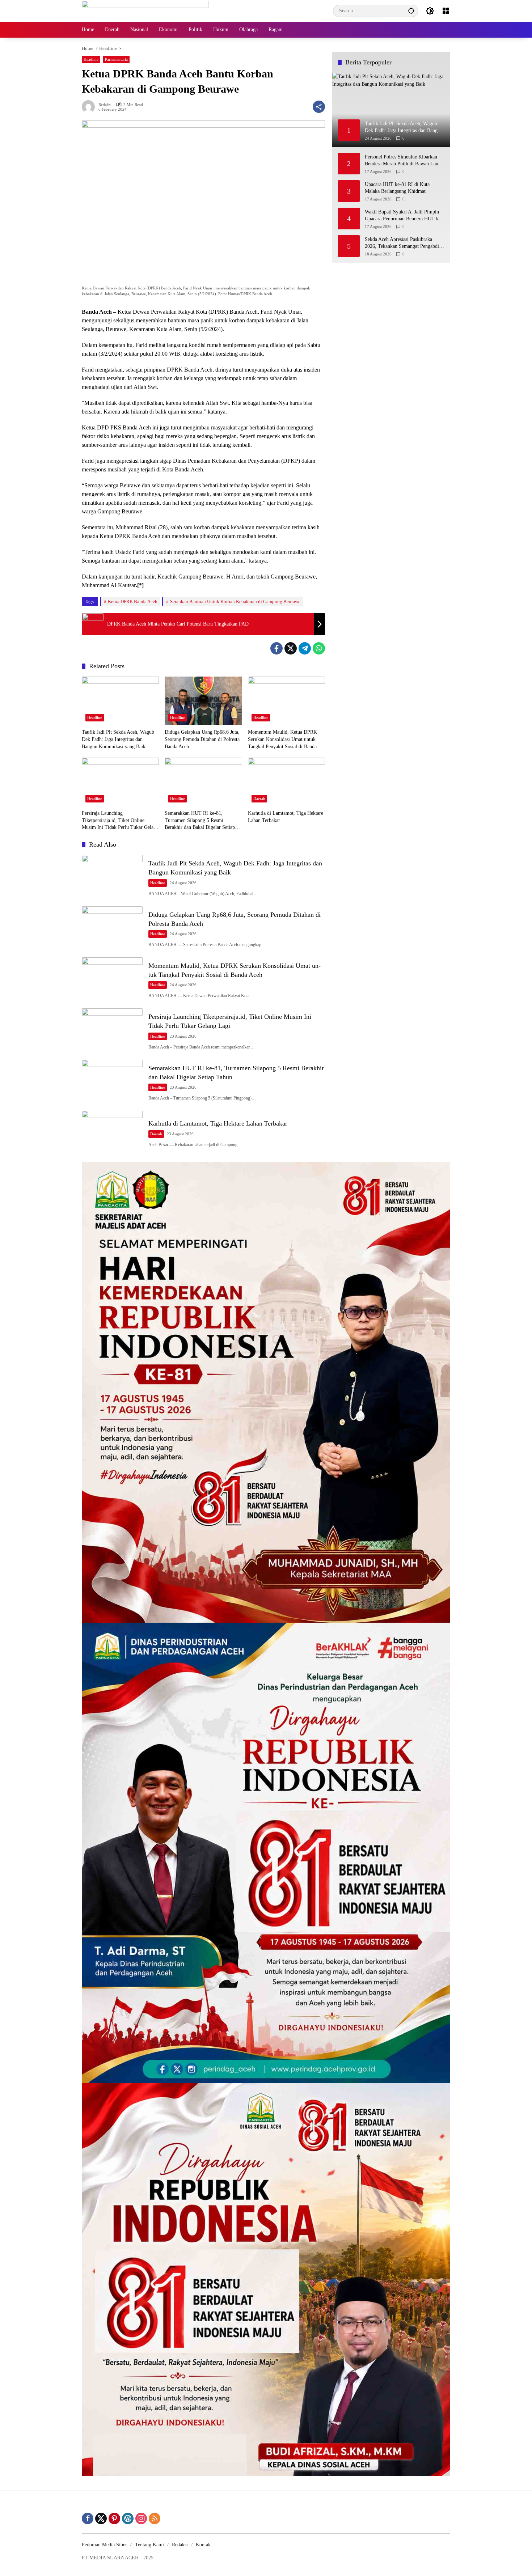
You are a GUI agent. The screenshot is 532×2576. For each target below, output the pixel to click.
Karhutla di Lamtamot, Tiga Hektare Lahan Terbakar (286, 817)
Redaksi (105, 105)
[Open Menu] (446, 11)
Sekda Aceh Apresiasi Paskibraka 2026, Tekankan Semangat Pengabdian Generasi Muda (404, 243)
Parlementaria (116, 59)
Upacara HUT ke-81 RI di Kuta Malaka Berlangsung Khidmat (397, 188)
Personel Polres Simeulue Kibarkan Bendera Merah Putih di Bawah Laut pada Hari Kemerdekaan (402, 160)
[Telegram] (305, 648)
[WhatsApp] (319, 648)
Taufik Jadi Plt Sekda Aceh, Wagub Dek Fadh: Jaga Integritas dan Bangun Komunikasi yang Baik (118, 739)
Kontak (203, 2545)
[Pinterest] (114, 2518)
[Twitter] (291, 648)
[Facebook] (276, 648)
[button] (411, 11)
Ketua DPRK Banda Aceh (133, 601)
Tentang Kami (149, 2545)
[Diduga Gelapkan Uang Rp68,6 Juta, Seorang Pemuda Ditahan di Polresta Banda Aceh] (203, 701)
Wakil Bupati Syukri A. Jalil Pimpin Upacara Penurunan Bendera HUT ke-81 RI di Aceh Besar (404, 215)
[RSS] (155, 2518)
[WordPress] (128, 2518)
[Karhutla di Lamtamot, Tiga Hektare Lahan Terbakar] (286, 782)
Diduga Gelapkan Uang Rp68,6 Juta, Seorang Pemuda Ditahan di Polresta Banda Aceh (202, 739)
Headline (91, 59)
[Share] (319, 107)
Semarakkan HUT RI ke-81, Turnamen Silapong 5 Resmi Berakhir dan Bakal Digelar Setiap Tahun (200, 821)
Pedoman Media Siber (104, 2545)
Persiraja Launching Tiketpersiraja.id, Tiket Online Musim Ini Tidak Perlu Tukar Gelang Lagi (120, 821)
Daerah (259, 798)
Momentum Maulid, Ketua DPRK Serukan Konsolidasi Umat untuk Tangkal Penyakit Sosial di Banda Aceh (282, 740)
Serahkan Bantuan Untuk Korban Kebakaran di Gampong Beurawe (235, 601)
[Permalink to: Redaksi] (90, 107)
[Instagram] (141, 2518)
